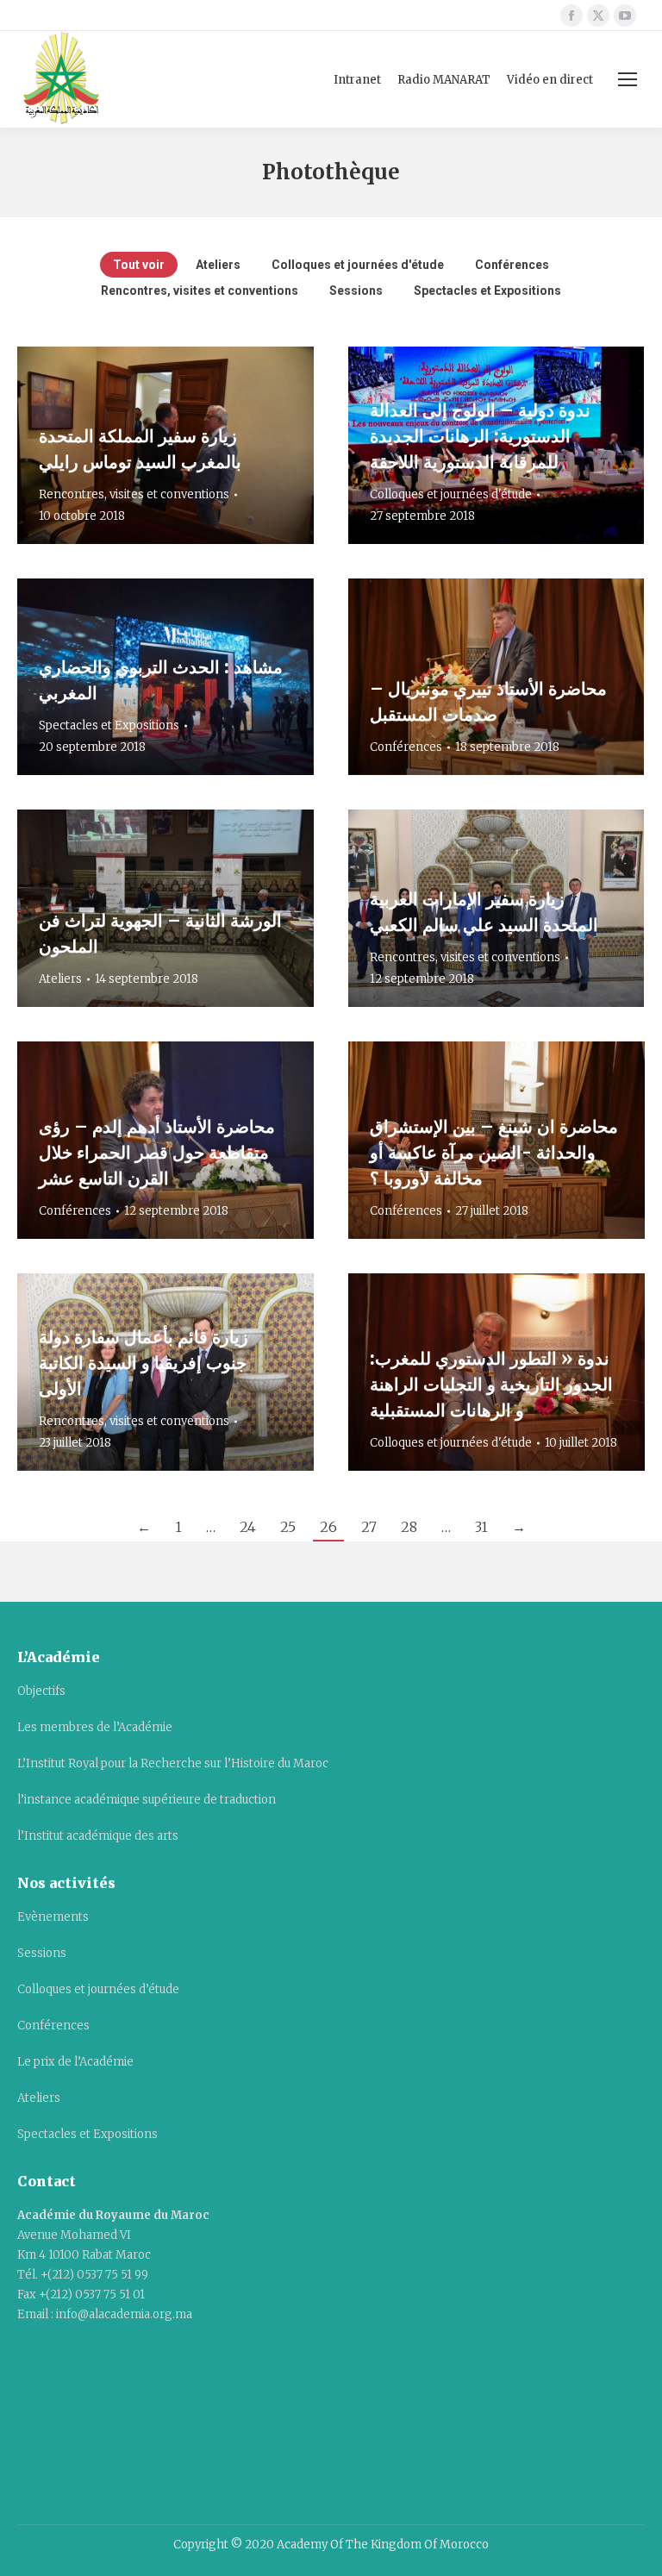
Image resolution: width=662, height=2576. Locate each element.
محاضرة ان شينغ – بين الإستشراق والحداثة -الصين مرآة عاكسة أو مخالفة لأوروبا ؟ (494, 1152)
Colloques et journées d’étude (98, 1989)
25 (288, 1527)
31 (481, 1527)
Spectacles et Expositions (487, 291)
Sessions (356, 291)
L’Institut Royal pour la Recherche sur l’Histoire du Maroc (173, 1763)
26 (328, 1527)
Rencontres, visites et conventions (200, 291)
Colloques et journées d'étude (358, 265)
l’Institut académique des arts (98, 1836)
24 (248, 1527)
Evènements (53, 1917)
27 (369, 1527)
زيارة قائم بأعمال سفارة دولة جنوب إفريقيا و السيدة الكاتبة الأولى (144, 1363)
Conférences (512, 265)
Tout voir (139, 265)
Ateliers (218, 265)
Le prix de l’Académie (75, 2062)
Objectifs (41, 1691)
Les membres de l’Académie (95, 1727)
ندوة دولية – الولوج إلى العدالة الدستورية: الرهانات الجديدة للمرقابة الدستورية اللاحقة (480, 436)
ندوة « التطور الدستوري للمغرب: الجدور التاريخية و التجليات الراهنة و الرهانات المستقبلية (491, 1384)
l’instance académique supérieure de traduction (147, 1800)
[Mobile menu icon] (628, 79)
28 (409, 1527)
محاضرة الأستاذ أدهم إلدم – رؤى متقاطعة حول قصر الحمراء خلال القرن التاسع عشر (157, 1152)
